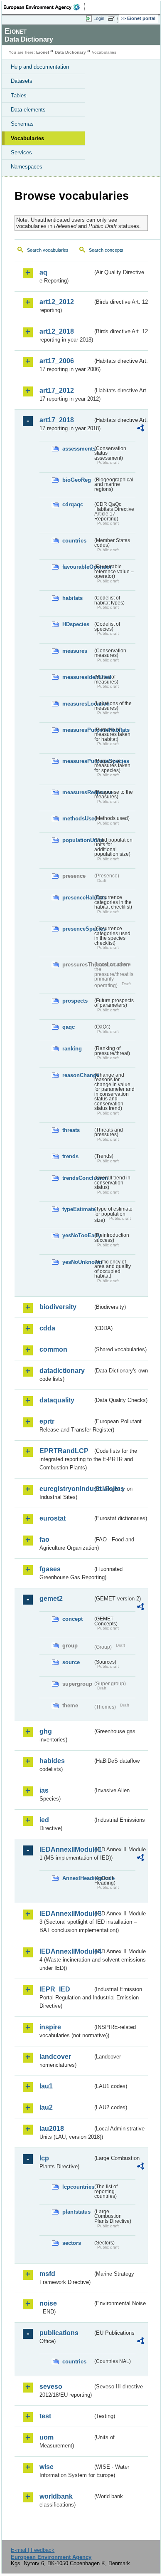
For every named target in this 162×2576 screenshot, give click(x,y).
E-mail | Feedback (33, 2550)
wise (47, 2467)
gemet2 (51, 1599)
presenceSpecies (77, 929)
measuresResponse (77, 792)
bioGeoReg (77, 480)
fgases (50, 1569)
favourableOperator (77, 567)
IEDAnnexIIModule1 (66, 1849)
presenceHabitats (77, 898)
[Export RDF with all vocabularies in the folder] (140, 429)
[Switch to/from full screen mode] (113, 19)
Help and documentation (40, 67)
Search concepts (106, 250)
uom (47, 2437)
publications (59, 2333)
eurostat (53, 1518)
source (71, 1662)
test (45, 2416)
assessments (77, 449)
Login (99, 18)
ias (44, 1790)
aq (43, 272)
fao (44, 1539)
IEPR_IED (55, 1989)
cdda (47, 1328)
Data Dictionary (70, 52)
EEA (44, 7)
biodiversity (58, 1307)
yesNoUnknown (77, 1262)
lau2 (46, 2107)
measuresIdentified (77, 677)
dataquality (57, 1400)
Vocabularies (27, 138)
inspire (50, 2027)
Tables (19, 95)
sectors (72, 2243)
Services (21, 152)
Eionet (43, 52)
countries (74, 541)
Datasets (22, 81)
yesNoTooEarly (77, 1235)
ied (44, 1820)
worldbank (56, 2496)
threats (71, 1130)
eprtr (47, 1421)
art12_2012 (57, 302)
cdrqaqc (73, 504)
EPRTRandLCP (64, 1451)
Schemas (22, 124)
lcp (44, 2158)
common (53, 1349)
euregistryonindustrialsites (66, 1489)
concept (72, 1619)
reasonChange (77, 1075)
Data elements (28, 110)
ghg (46, 1731)
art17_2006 (57, 361)
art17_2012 (57, 390)
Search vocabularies (48, 250)
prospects (75, 1001)
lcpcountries (77, 2187)
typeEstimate (77, 1209)
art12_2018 (57, 331)
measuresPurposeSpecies (77, 761)
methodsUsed (77, 819)
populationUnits (77, 840)
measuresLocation (77, 704)
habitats (72, 598)
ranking (72, 1049)
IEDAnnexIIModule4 (66, 1951)
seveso (51, 2387)
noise (48, 2303)
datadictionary (62, 1371)
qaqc (69, 1027)
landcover (55, 2057)
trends (70, 1156)
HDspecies (76, 624)
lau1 (46, 2086)
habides (52, 1761)
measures (75, 651)
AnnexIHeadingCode (77, 1878)
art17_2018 (57, 420)
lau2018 (52, 2129)
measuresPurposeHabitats (77, 730)
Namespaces (27, 167)
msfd (47, 2274)
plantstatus (76, 2212)
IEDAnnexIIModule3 (66, 1913)
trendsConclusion (77, 1178)
